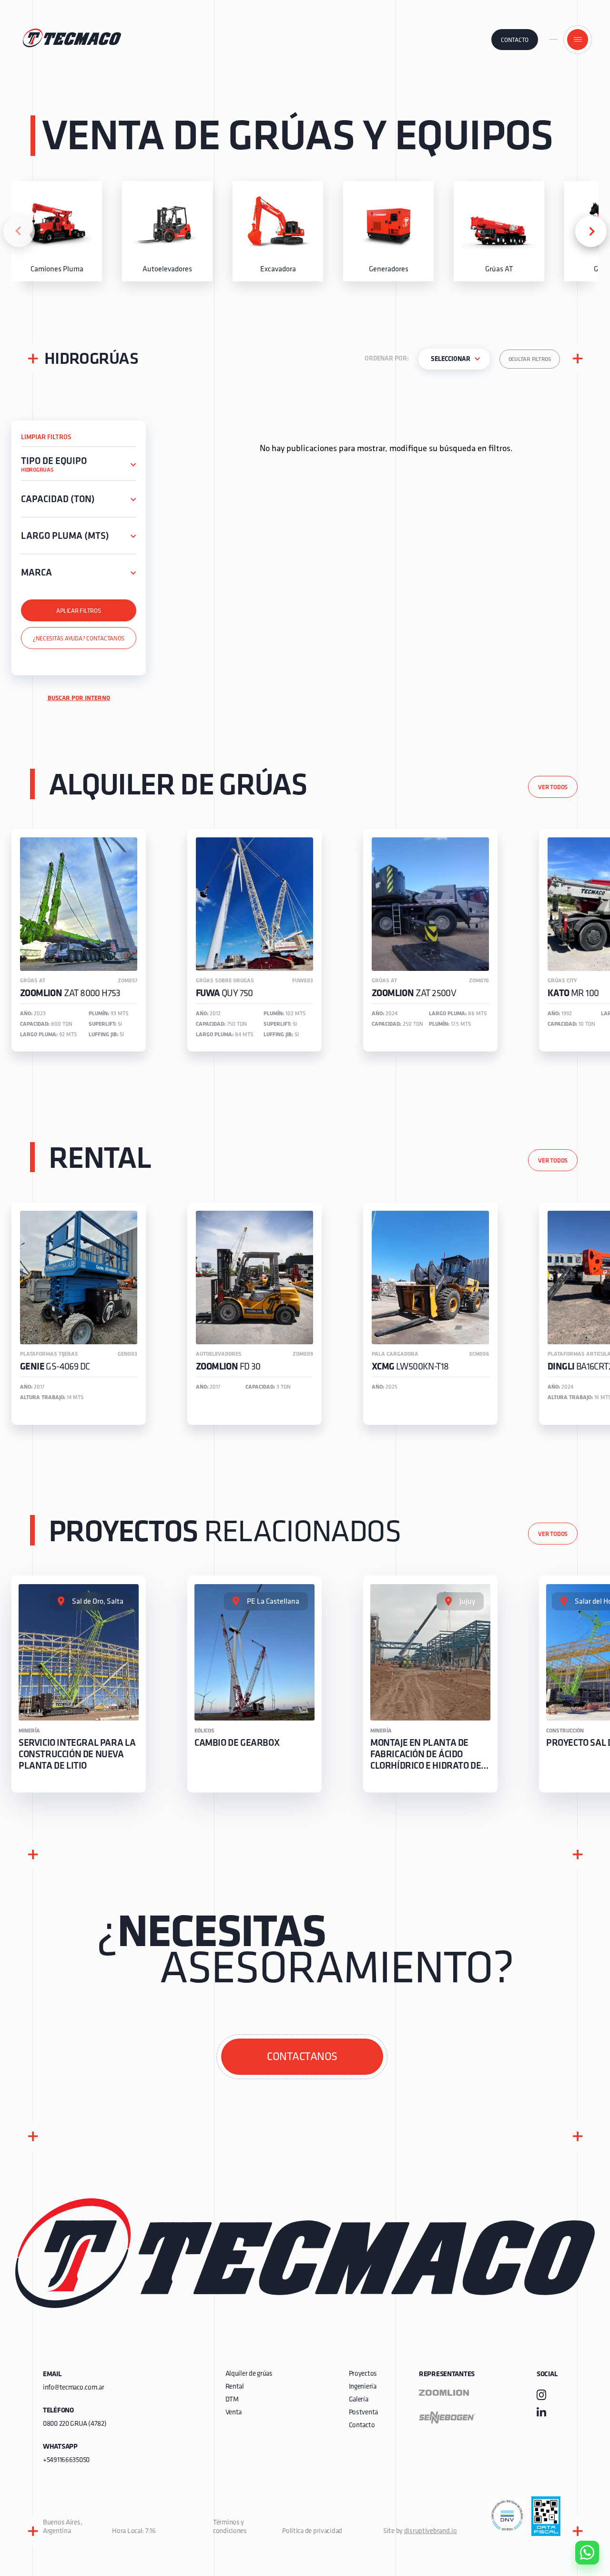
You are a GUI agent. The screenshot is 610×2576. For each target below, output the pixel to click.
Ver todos (553, 788)
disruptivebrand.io (431, 2531)
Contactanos (302, 2057)
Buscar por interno (79, 698)
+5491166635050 (66, 2460)
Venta (234, 2413)
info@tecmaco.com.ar (74, 2388)
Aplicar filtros (78, 611)
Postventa (363, 2413)
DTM (232, 2400)
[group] (57, 231)
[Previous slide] (19, 231)
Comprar (579, 2498)
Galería (359, 2400)
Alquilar (580, 2525)
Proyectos (363, 2374)
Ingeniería (363, 2387)
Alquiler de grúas (249, 2374)
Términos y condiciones (230, 2527)
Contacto (515, 40)
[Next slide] (591, 231)
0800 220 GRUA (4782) (75, 2424)
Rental (235, 2387)
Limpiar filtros (46, 438)
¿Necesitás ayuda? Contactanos (79, 639)
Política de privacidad (312, 2531)
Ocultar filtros (530, 360)
